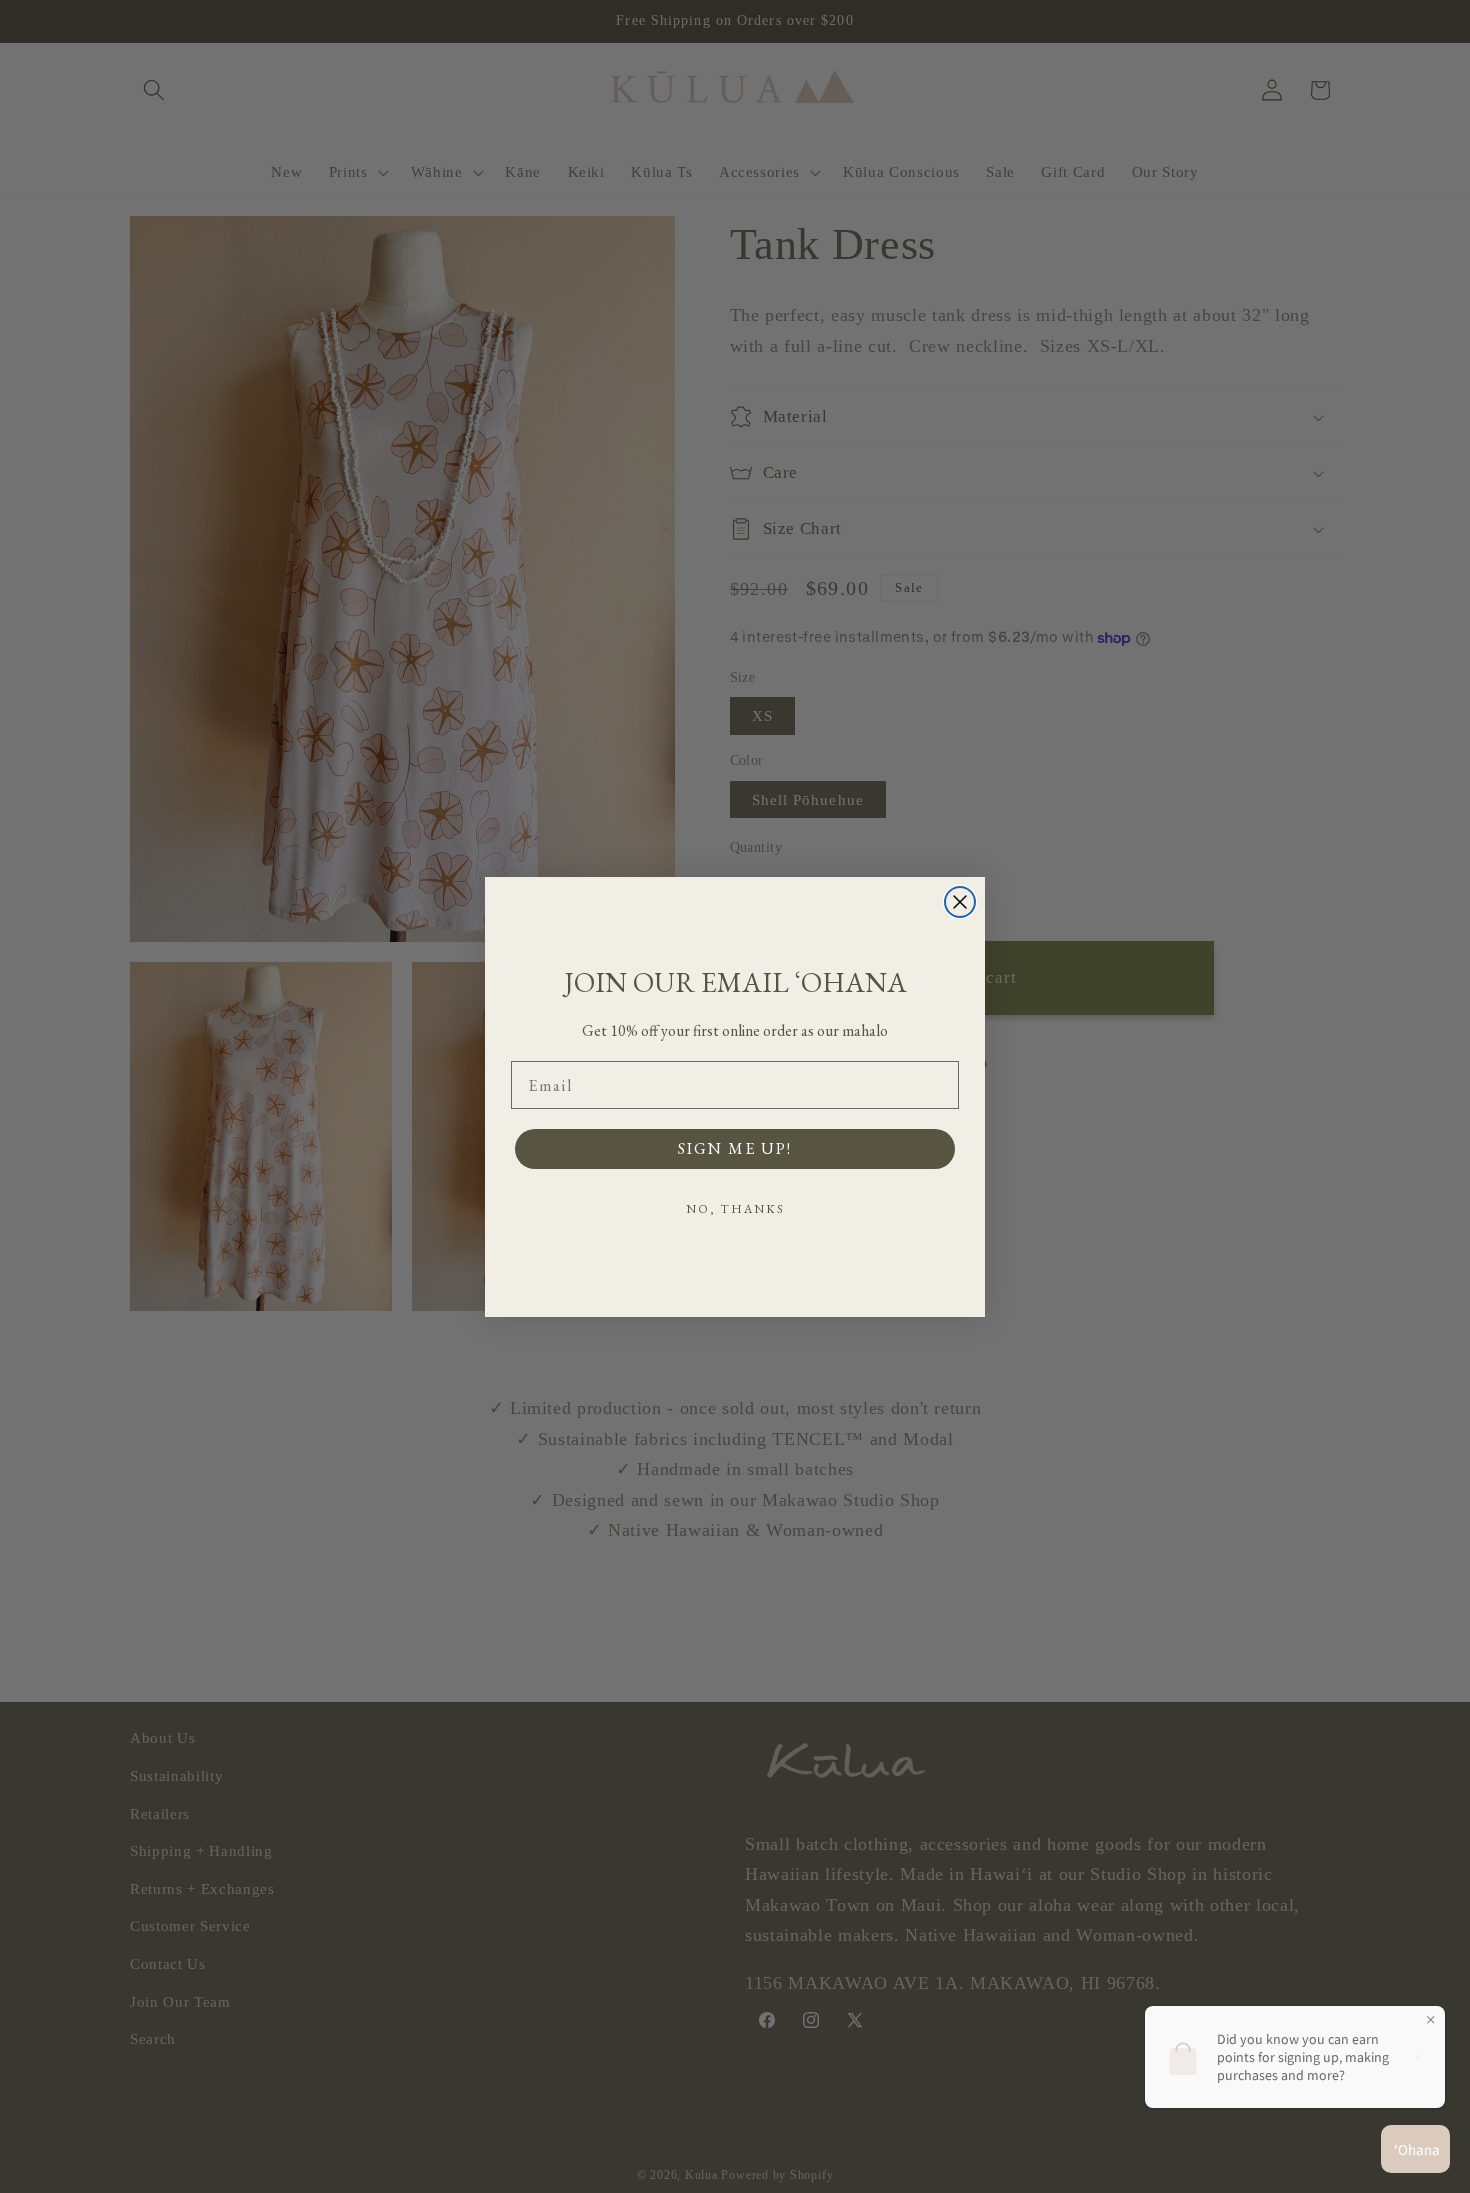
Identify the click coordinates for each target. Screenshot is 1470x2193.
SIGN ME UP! (735, 1148)
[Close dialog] (960, 902)
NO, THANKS (735, 1209)
